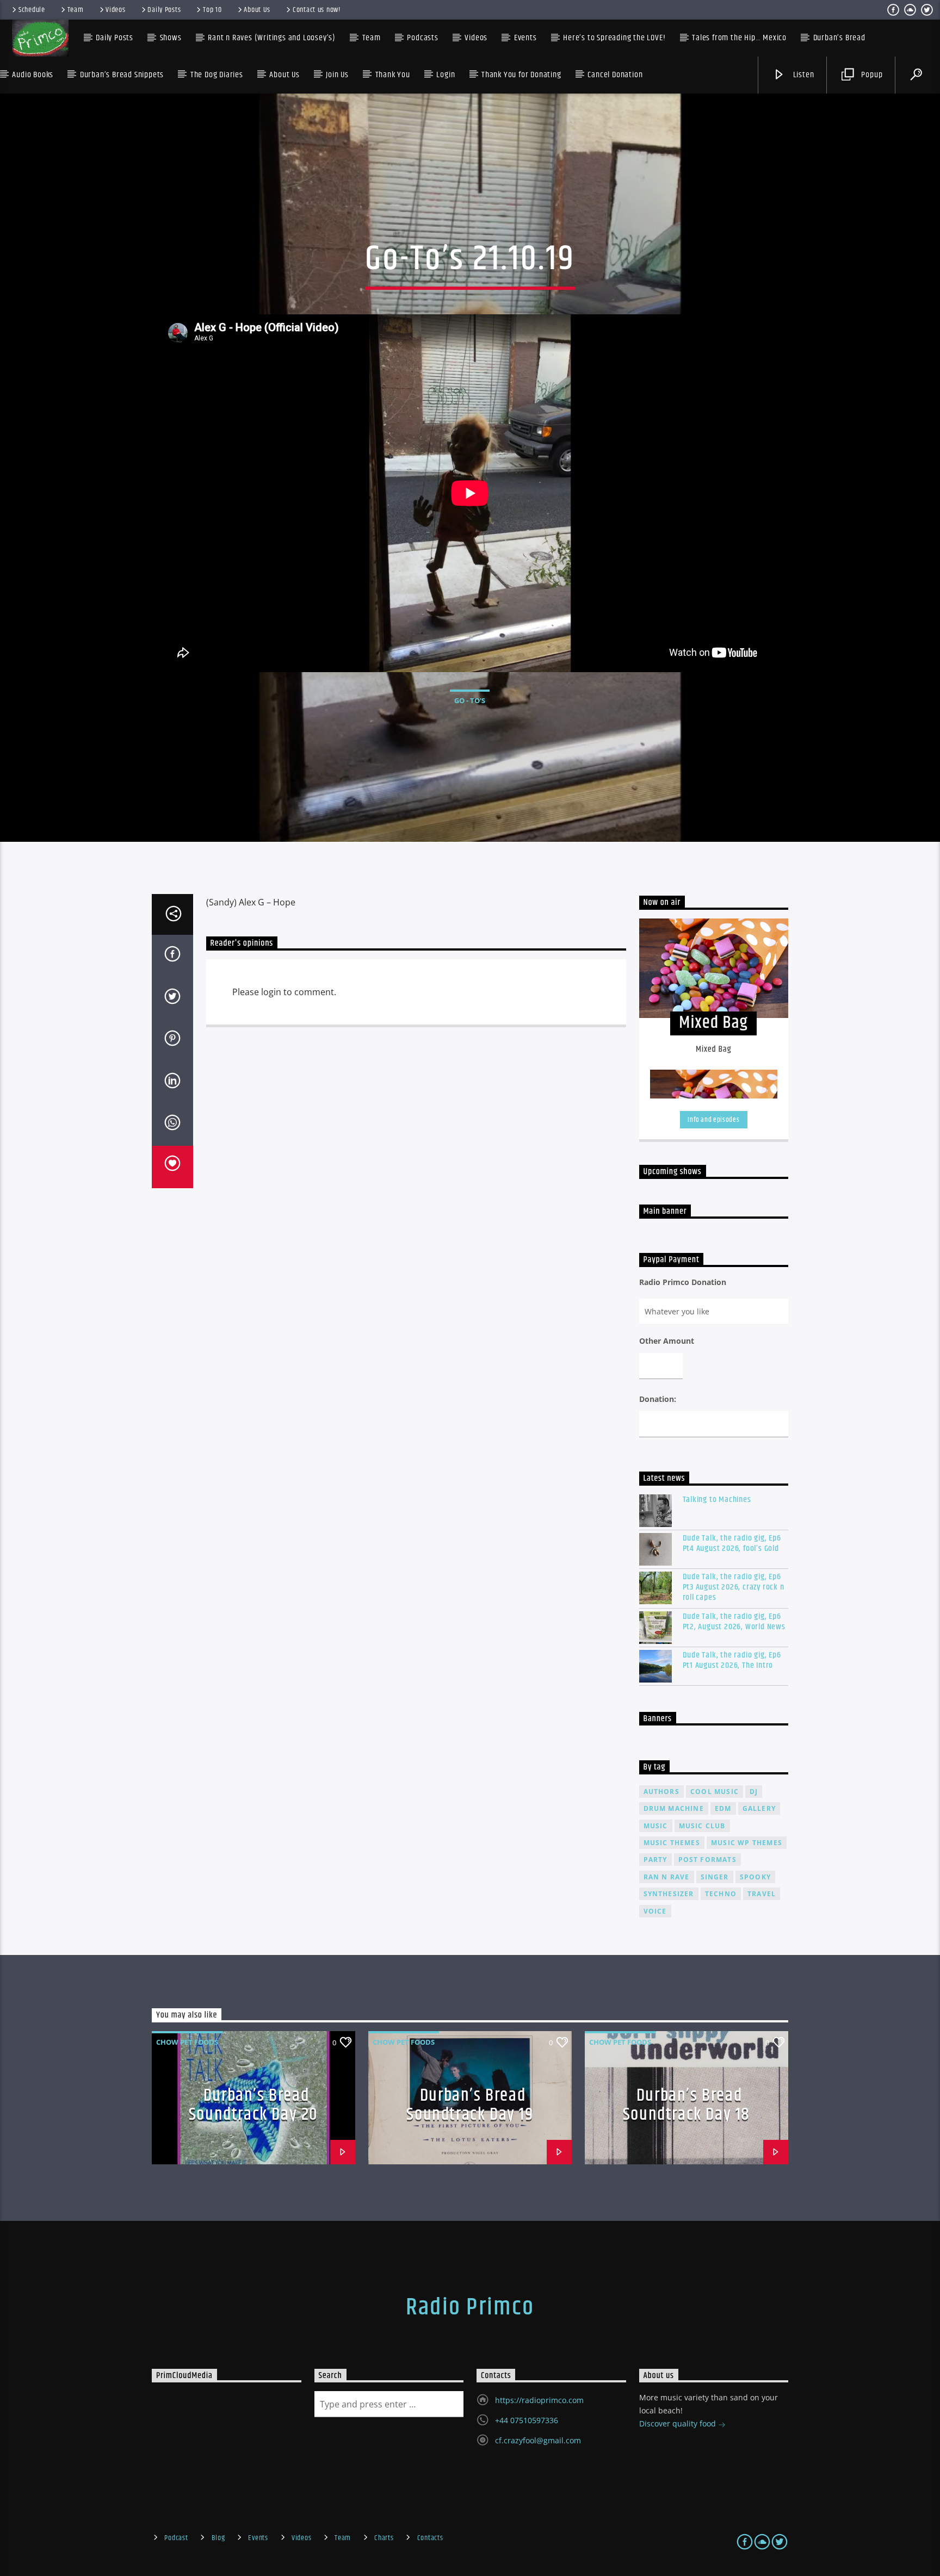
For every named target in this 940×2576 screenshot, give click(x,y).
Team (76, 10)
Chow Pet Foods (187, 2042)
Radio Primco (470, 2307)
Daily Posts (164, 10)
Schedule (32, 10)
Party (655, 1860)
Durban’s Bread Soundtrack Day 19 (470, 2105)
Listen (803, 75)
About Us (257, 10)
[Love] (172, 1167)
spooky (755, 1877)
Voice (655, 1911)
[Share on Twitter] (172, 998)
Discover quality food (679, 2423)
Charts (384, 2538)
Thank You (393, 75)
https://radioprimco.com (539, 2400)
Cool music (715, 1792)
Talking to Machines (717, 1500)
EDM (723, 1808)
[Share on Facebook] (172, 956)
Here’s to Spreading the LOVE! (614, 38)
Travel (762, 1894)
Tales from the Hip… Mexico (739, 38)
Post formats (707, 1860)
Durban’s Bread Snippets (122, 75)
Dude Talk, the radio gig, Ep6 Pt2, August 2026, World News (734, 1622)
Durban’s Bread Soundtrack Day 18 (687, 2105)
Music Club (702, 1826)
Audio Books (33, 75)
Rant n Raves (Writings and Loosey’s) (272, 38)
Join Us (337, 75)
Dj (754, 1792)
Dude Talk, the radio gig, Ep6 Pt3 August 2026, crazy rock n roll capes (734, 1587)
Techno (721, 1894)
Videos (115, 10)
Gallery (759, 1808)
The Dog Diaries (217, 75)
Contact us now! (317, 10)
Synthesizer (669, 1894)
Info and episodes (713, 1120)
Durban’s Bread (839, 38)
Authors (661, 1792)
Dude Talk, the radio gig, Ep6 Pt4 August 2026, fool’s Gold (732, 1543)
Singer (715, 1877)
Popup (871, 75)
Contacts (430, 2538)
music (656, 1826)
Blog (218, 2538)
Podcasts (422, 38)
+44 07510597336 (527, 2420)
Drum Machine (674, 1808)
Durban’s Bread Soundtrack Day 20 (253, 2105)
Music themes (672, 1843)
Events (258, 2538)
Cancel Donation (615, 75)
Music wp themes (747, 1843)
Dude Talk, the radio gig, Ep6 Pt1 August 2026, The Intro (732, 1660)
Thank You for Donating (521, 75)
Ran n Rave (667, 1877)
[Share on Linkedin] (172, 1083)
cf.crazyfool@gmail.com (538, 2440)
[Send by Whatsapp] (172, 1125)
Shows (171, 38)
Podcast (176, 2538)
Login (446, 75)
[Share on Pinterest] (172, 1040)
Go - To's (470, 700)
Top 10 (212, 10)
